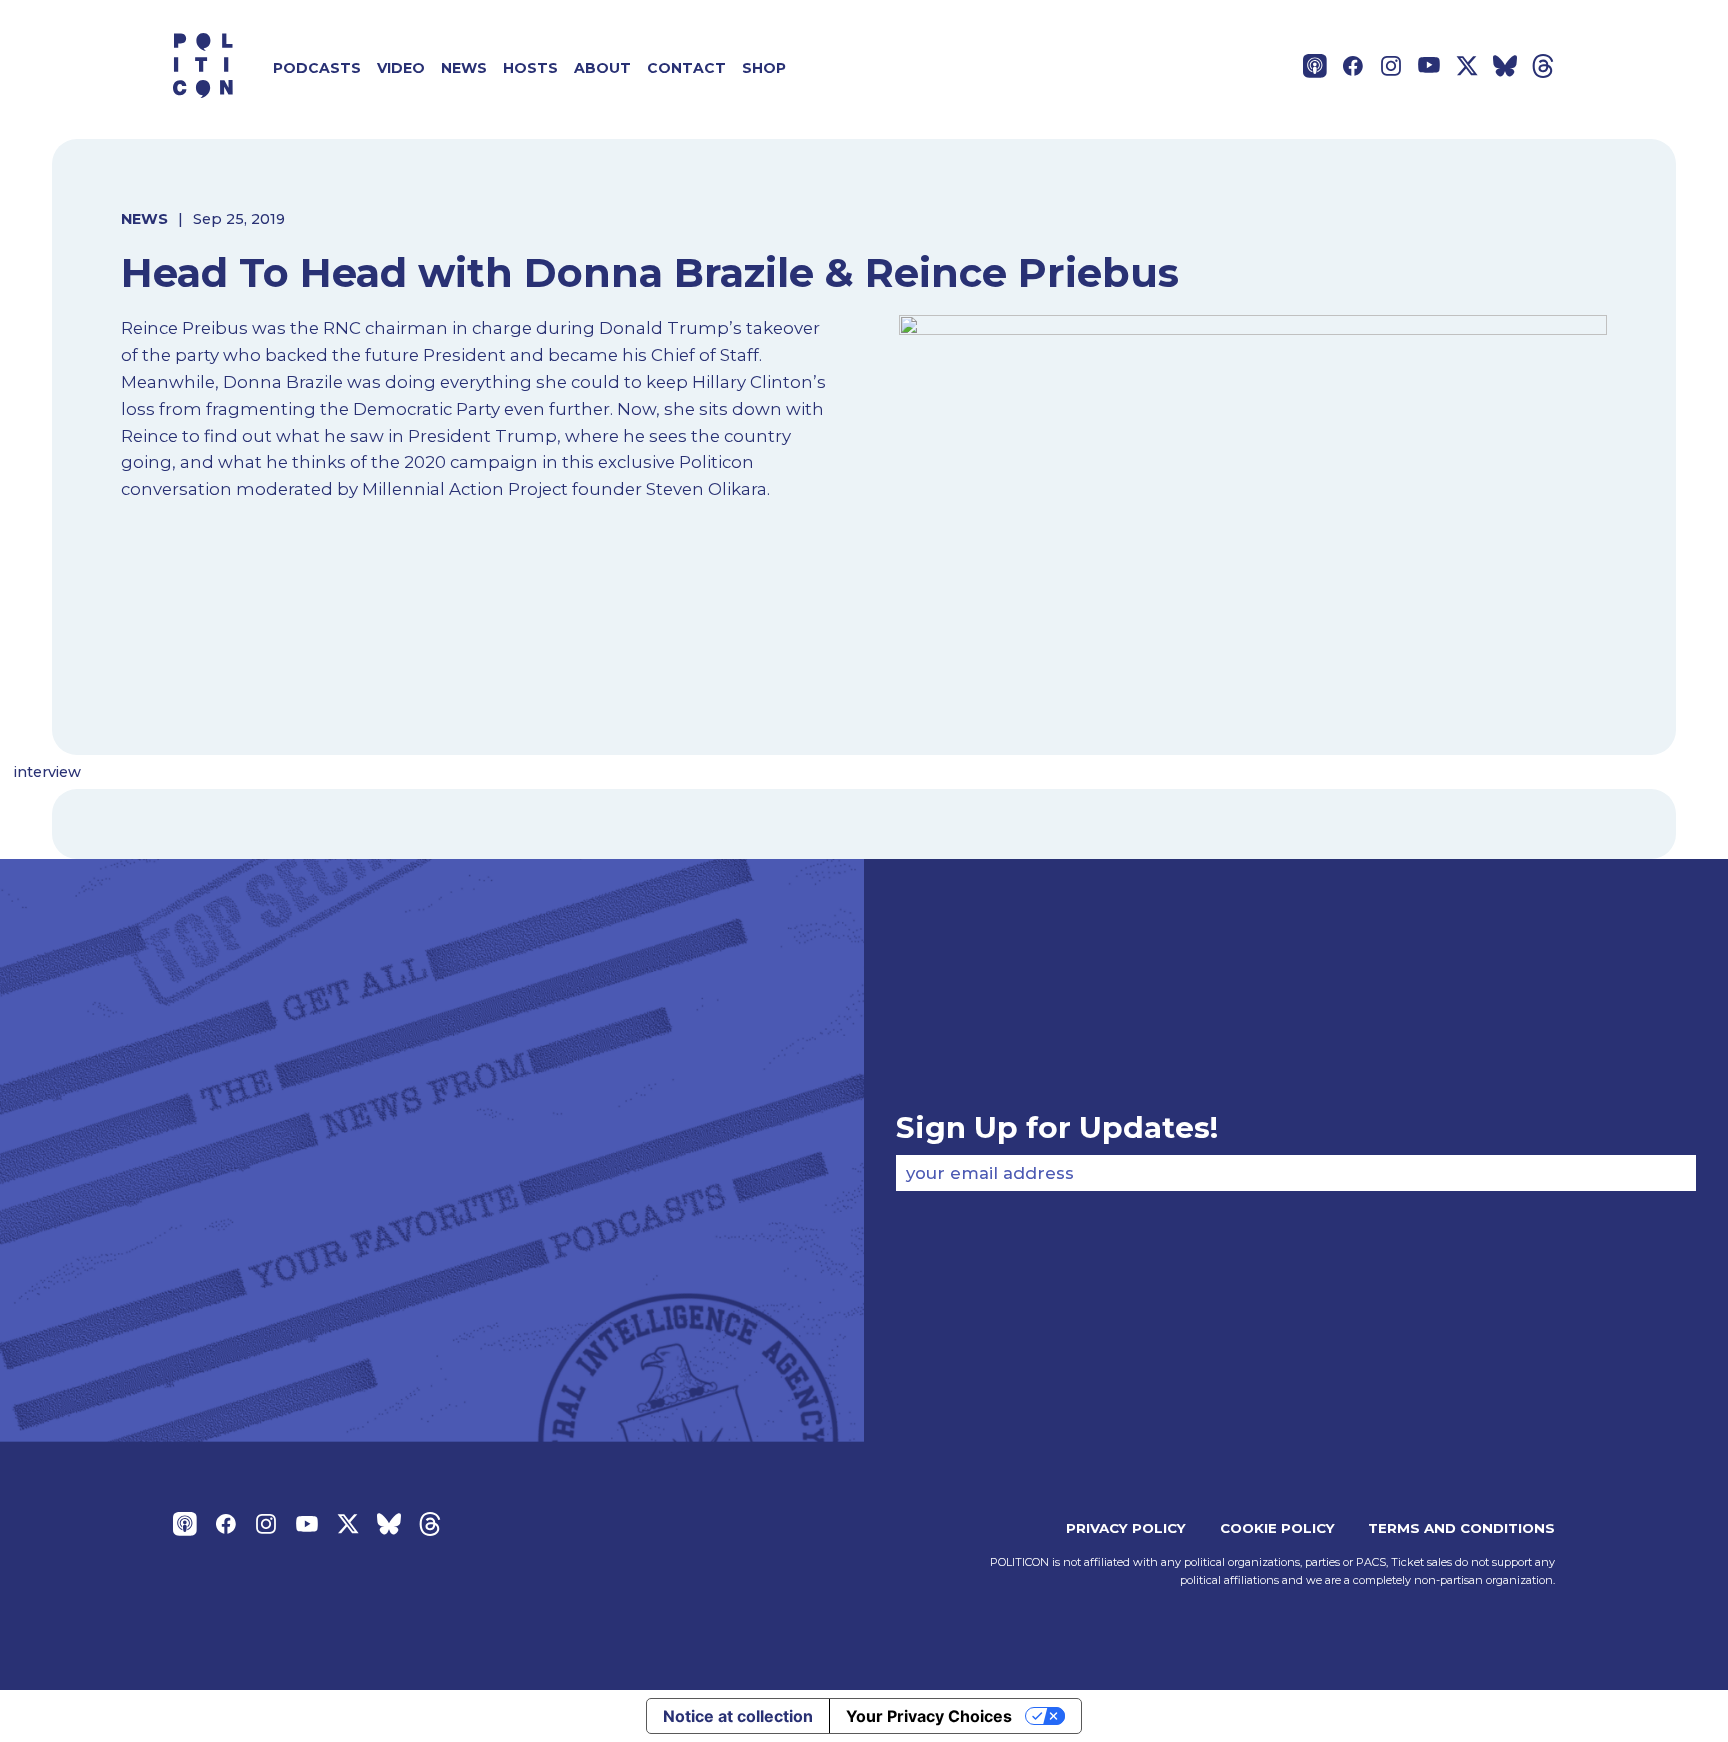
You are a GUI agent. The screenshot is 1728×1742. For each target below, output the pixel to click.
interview (47, 772)
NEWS (144, 219)
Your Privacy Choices (929, 1716)
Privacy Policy (1126, 1528)
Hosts (530, 68)
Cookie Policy (1277, 1528)
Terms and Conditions (1461, 1528)
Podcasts (317, 68)
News (464, 68)
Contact (686, 68)
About (602, 68)
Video (401, 68)
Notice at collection (738, 1716)
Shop (764, 68)
